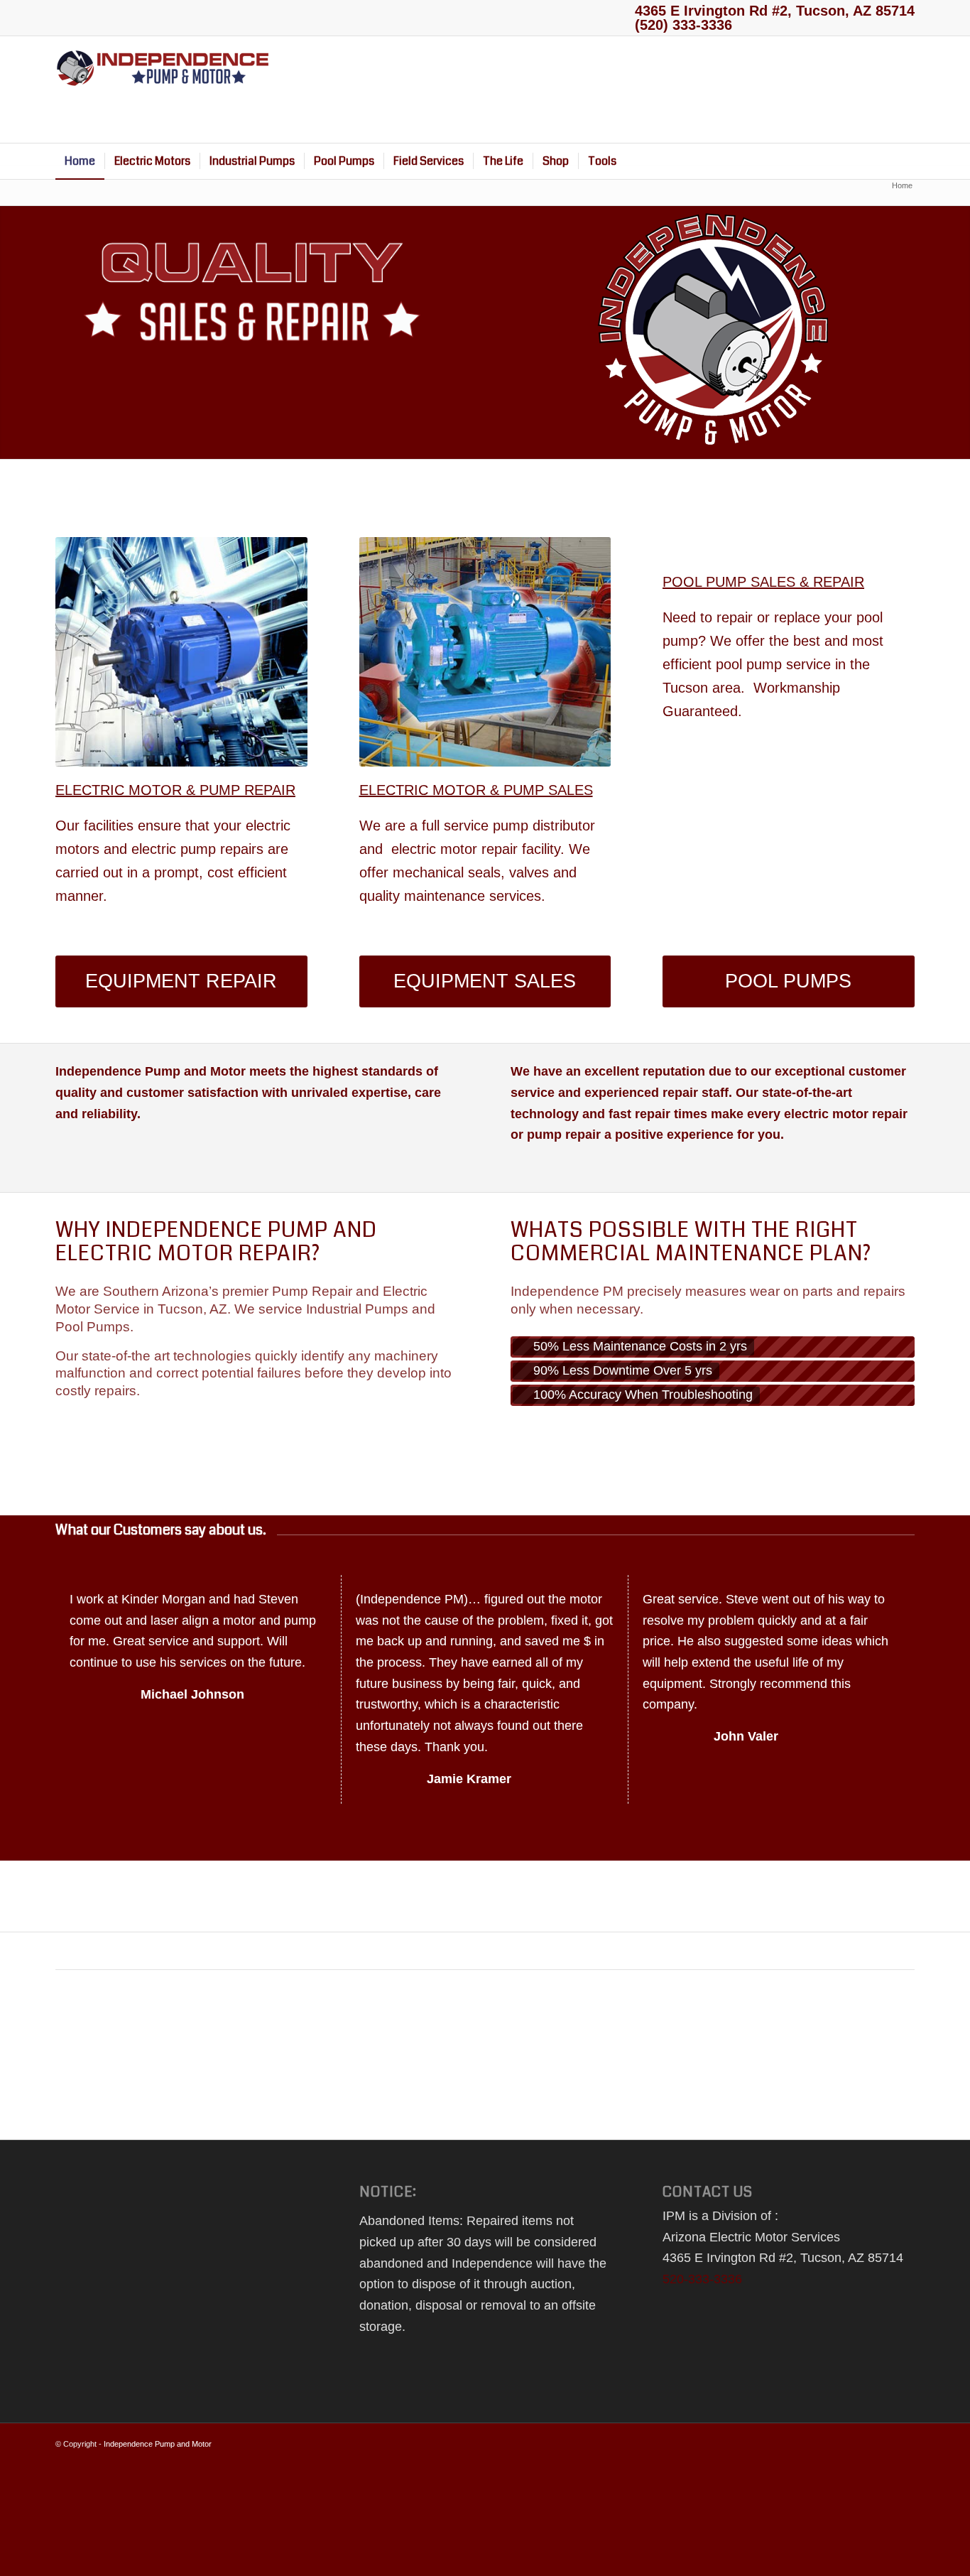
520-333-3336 (702, 2279)
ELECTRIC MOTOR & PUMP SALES (476, 790)
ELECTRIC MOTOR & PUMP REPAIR (175, 790)
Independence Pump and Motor (158, 2444)
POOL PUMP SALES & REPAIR (763, 582)
